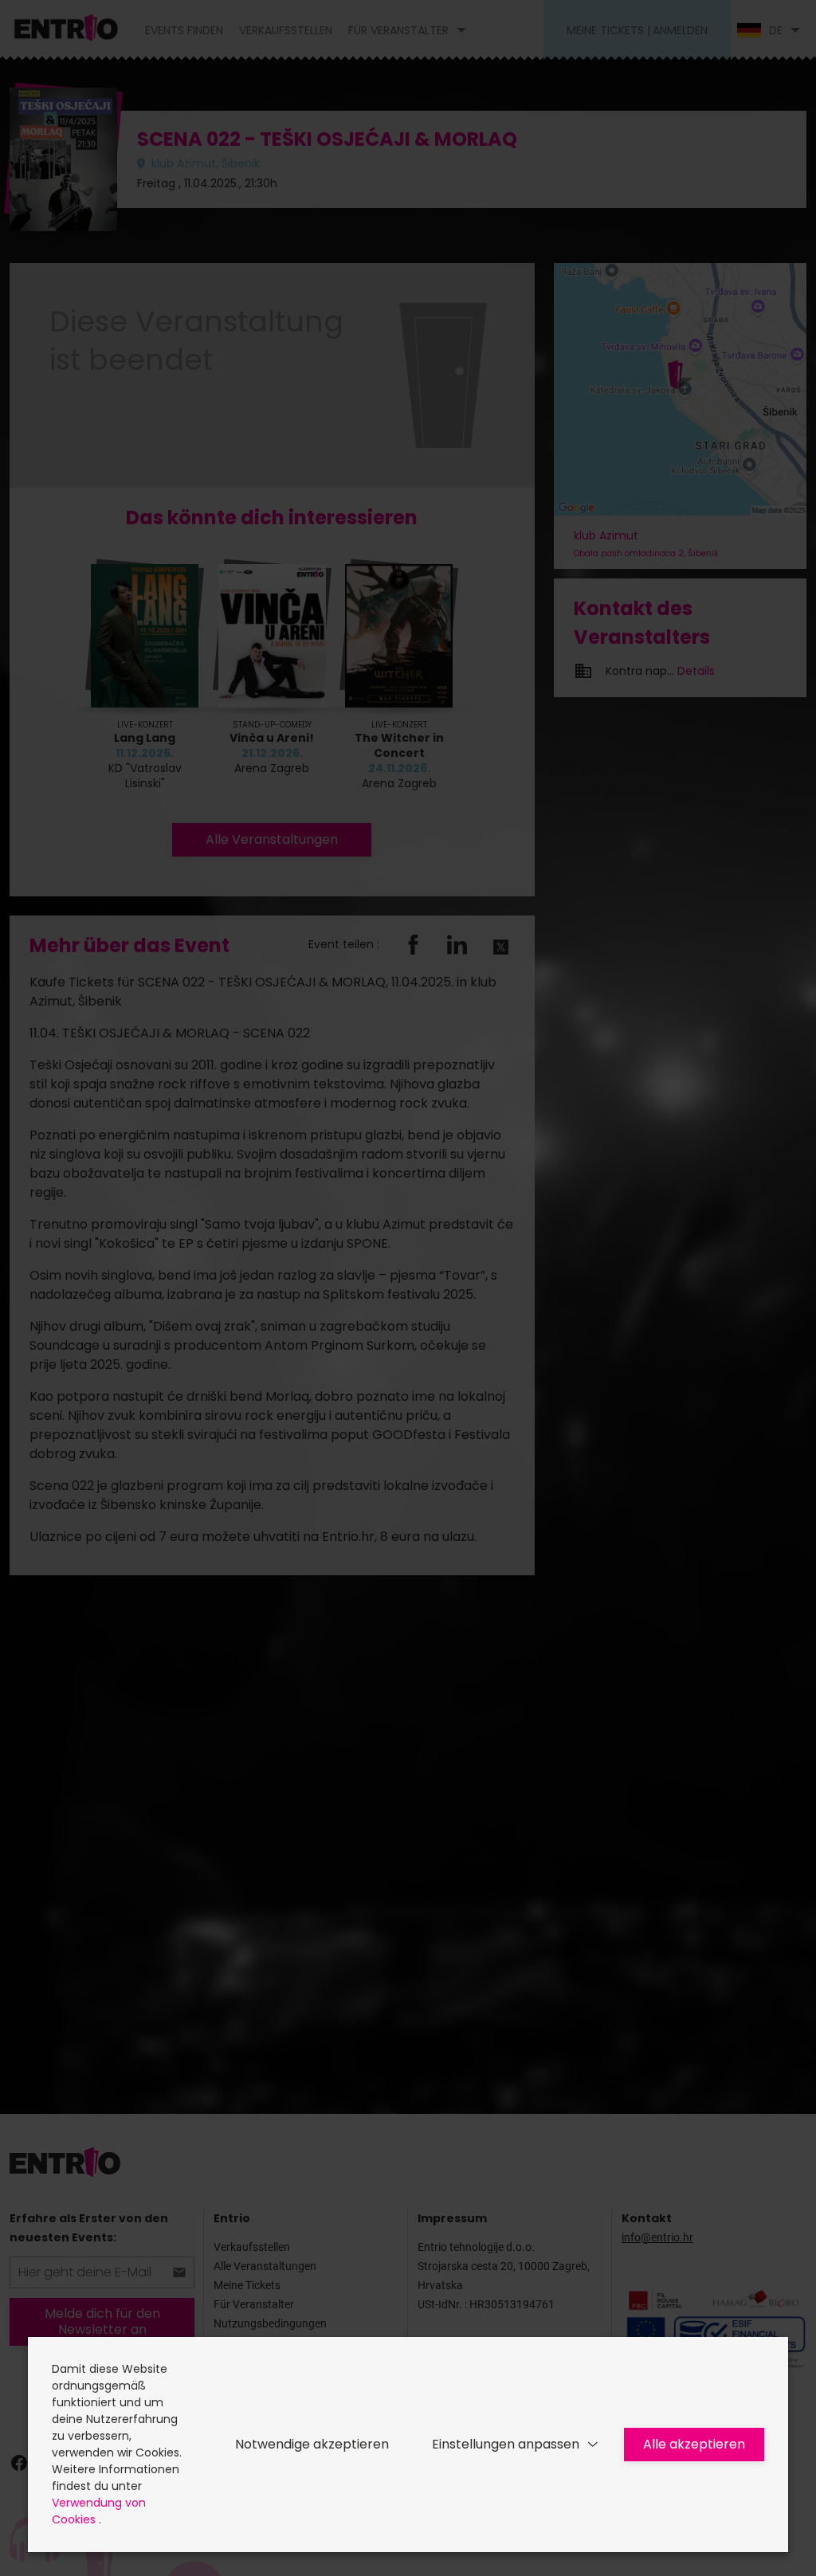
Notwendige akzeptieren (312, 2444)
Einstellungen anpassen (506, 2444)
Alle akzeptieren (694, 2444)
